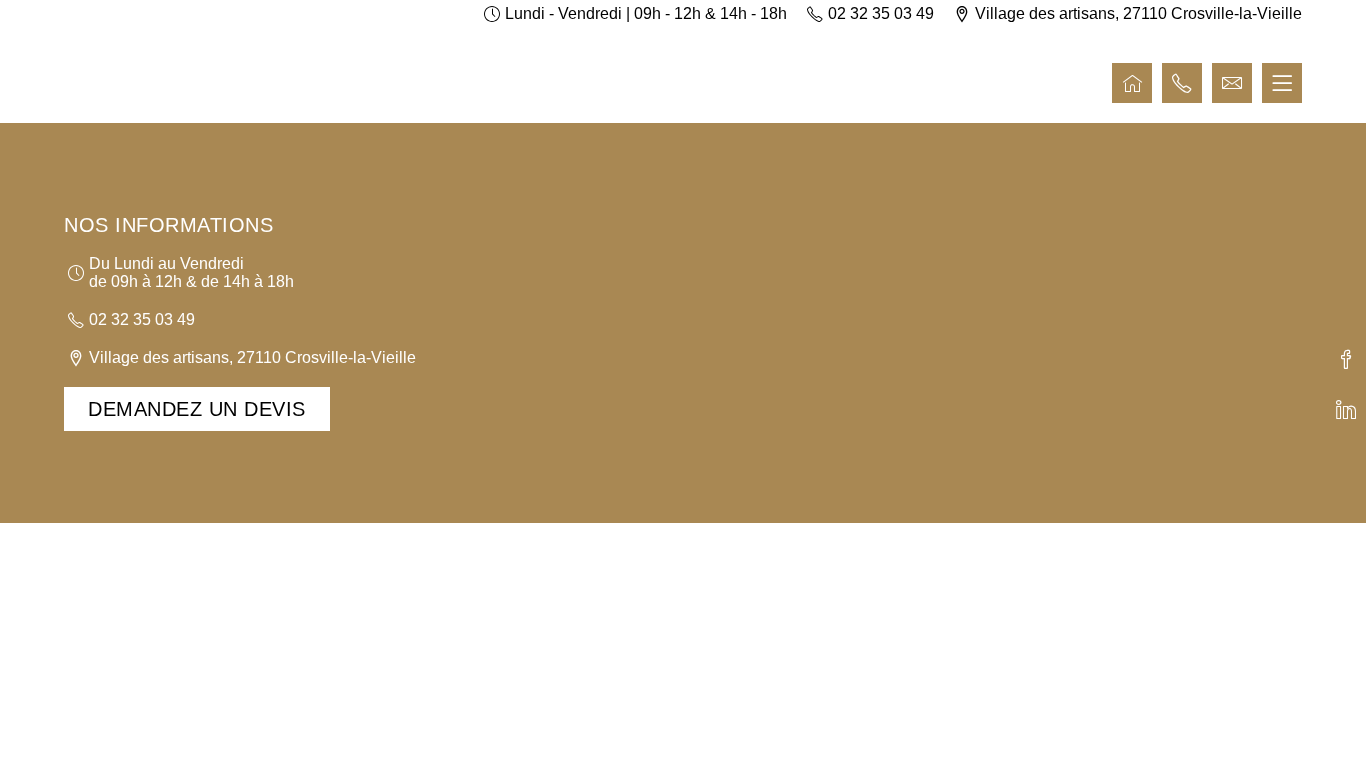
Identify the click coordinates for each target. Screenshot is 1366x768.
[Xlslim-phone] (1182, 83)
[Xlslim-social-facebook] (1346, 359)
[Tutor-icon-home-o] (1132, 83)
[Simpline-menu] (1282, 83)
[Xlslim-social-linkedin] (1346, 409)
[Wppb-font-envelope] (1232, 83)
